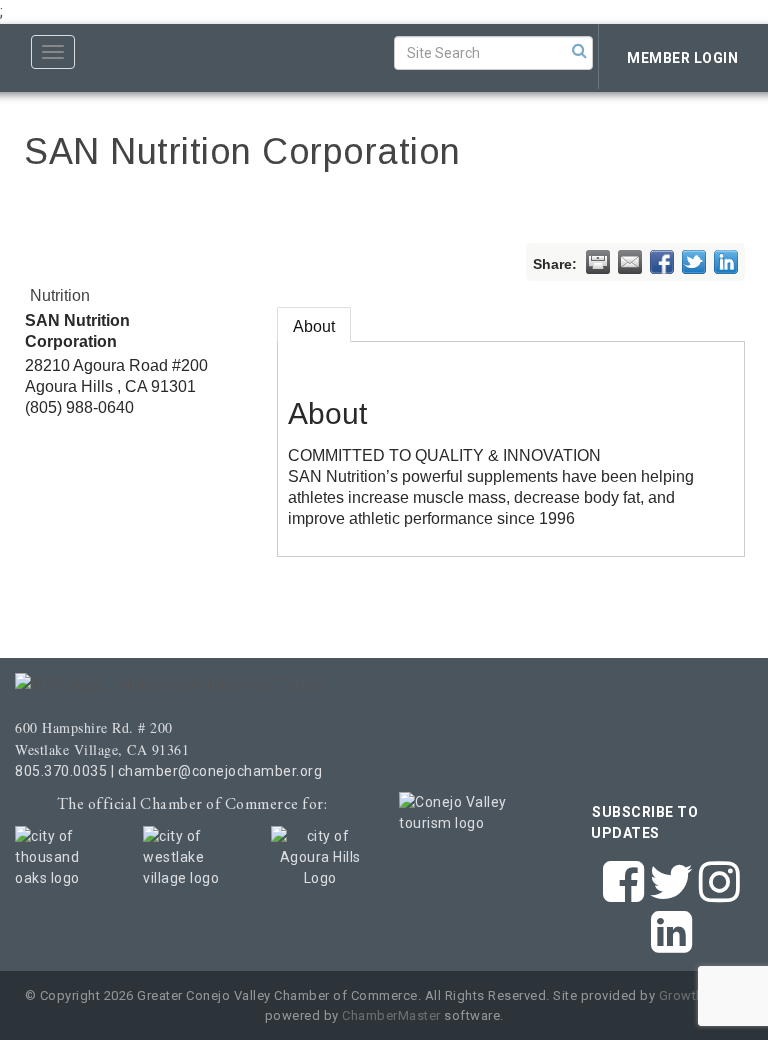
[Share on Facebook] (662, 262)
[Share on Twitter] (694, 262)
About (314, 326)
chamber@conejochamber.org (220, 771)
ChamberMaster (391, 1015)
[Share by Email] (630, 262)
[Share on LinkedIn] (726, 262)
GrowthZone (697, 995)
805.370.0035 (61, 771)
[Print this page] (598, 262)
